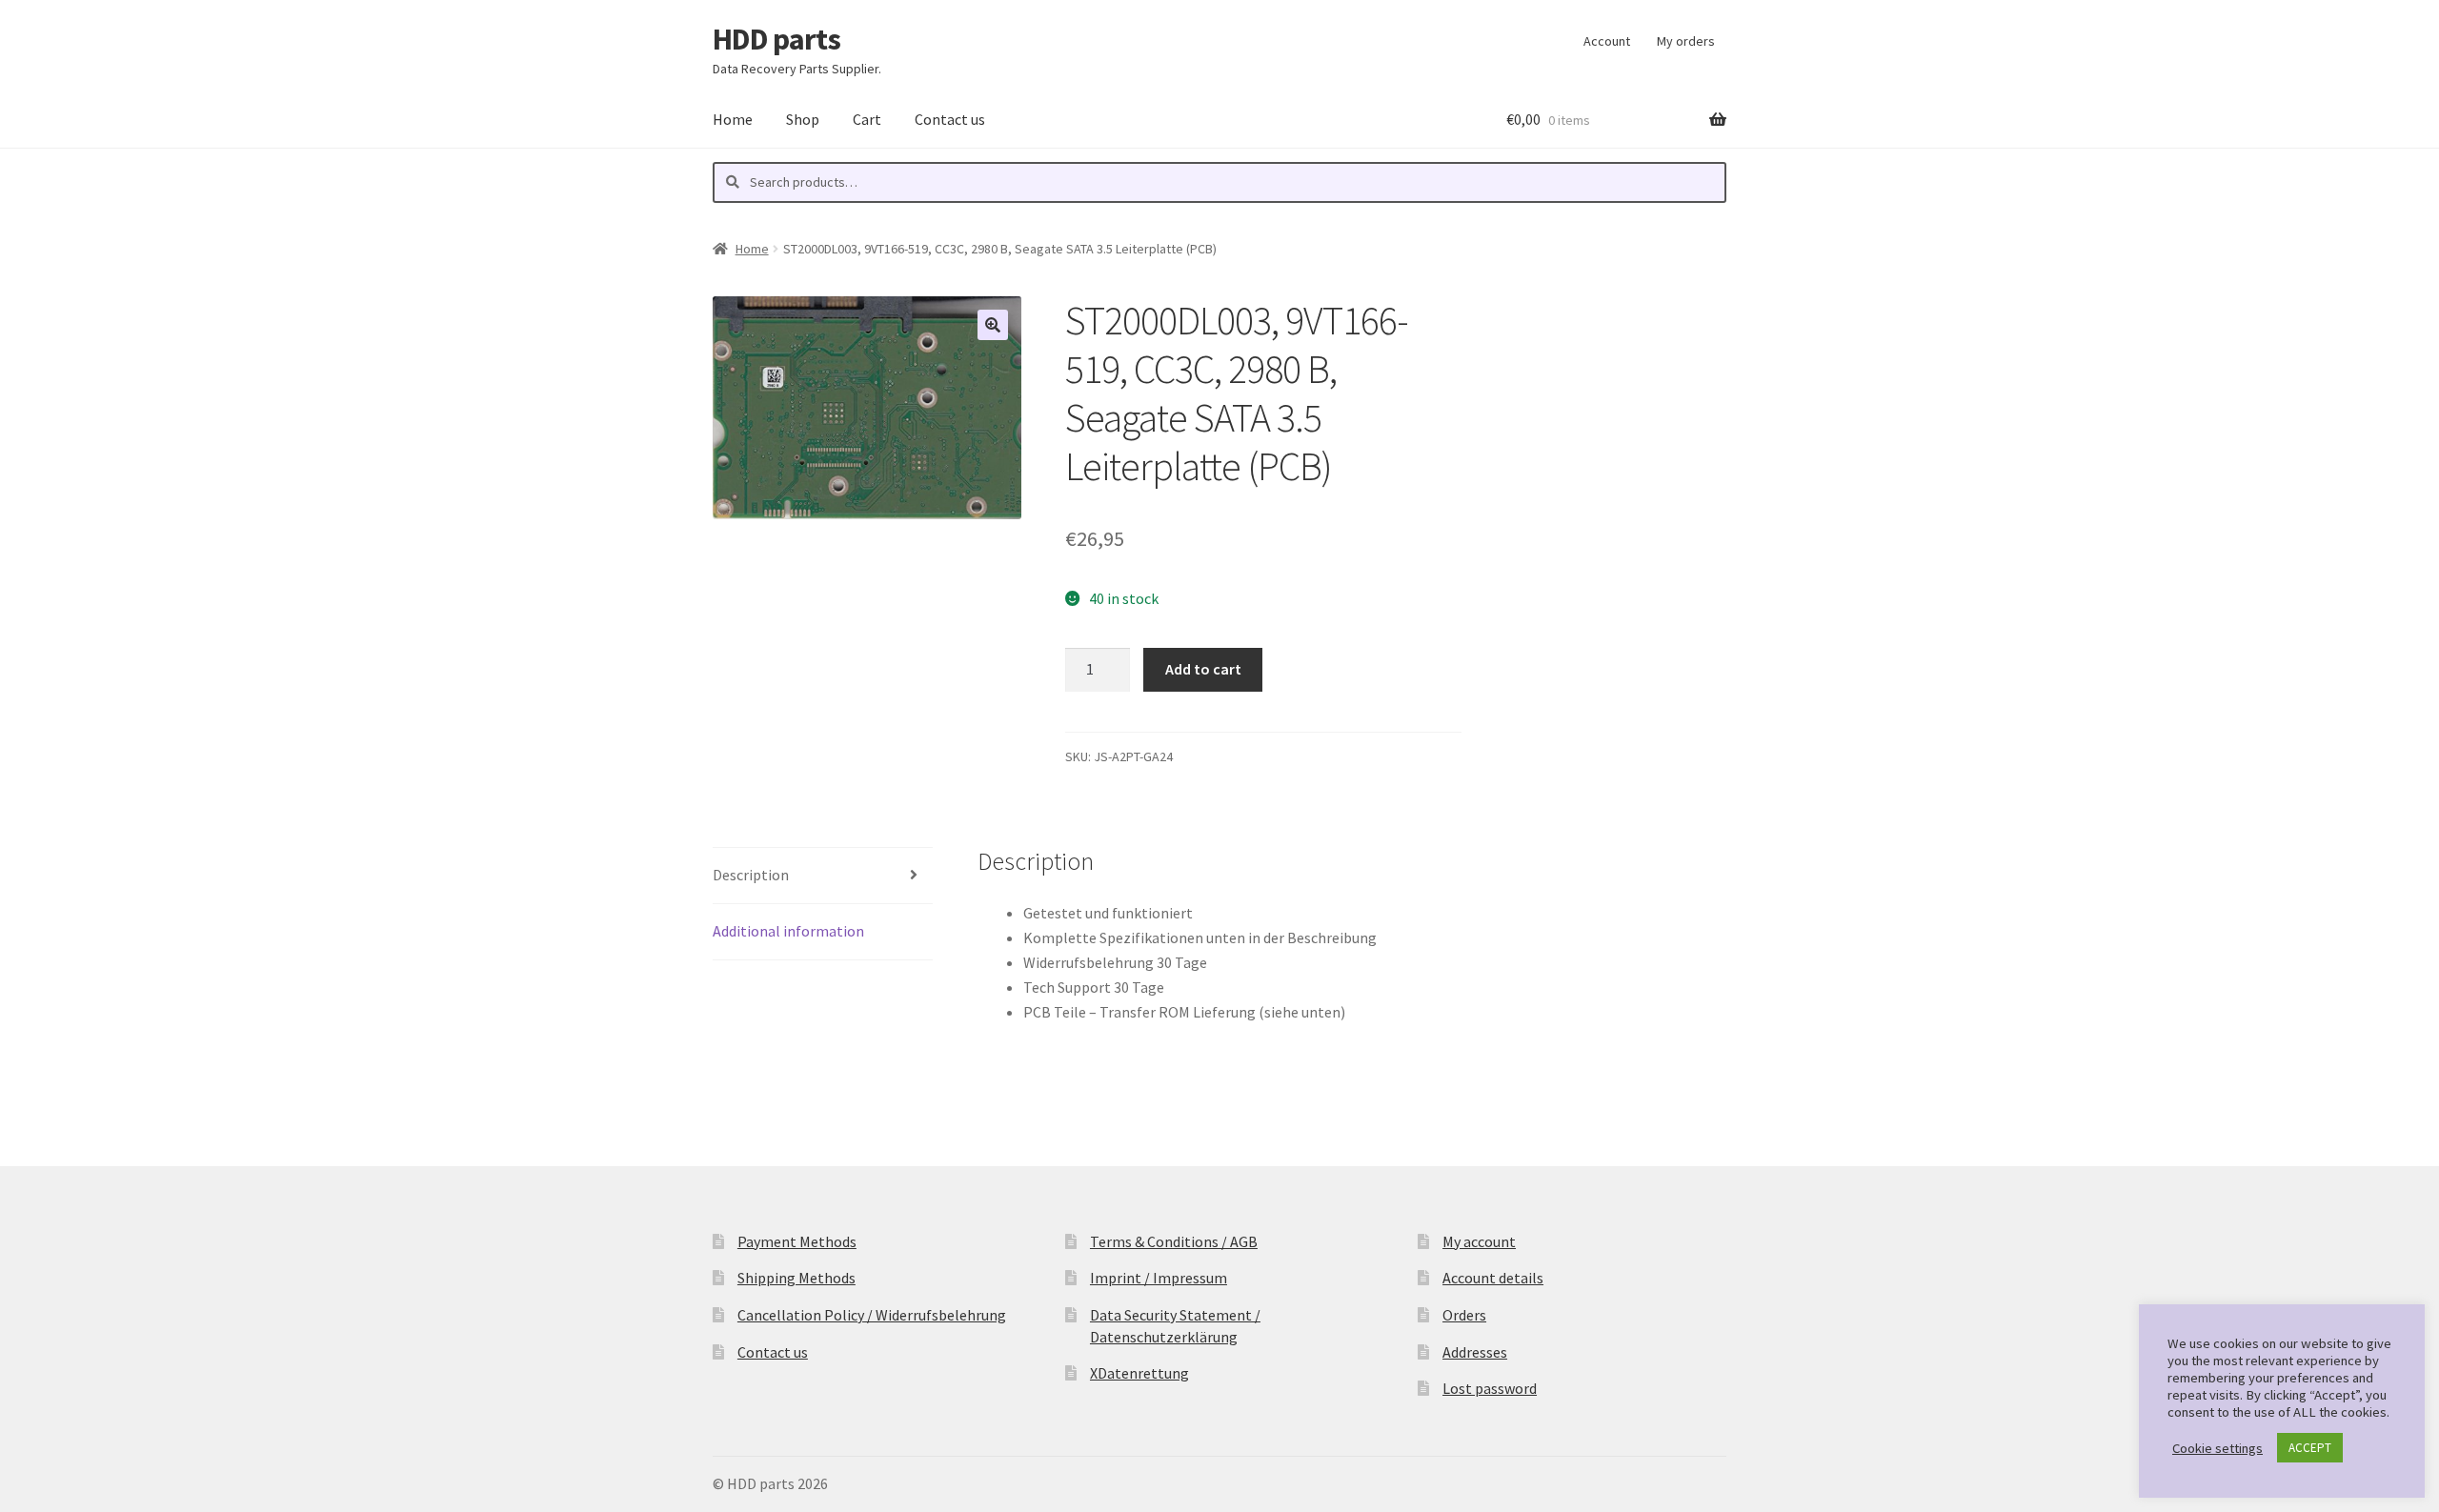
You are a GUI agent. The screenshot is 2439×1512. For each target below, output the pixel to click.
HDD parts (776, 39)
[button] (993, 325)
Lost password (1490, 1388)
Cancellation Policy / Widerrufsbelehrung (872, 1315)
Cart (867, 119)
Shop (803, 119)
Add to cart (1203, 669)
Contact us (950, 119)
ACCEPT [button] (2310, 1448)
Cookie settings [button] (2217, 1448)
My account (1479, 1241)
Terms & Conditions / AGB (1174, 1241)
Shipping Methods (796, 1278)
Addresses (1475, 1352)
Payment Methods (797, 1241)
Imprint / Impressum (1159, 1278)
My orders (1686, 41)
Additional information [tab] (788, 931)
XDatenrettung (1139, 1373)
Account (1607, 41)
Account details (1493, 1278)
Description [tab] (751, 875)
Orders (1464, 1315)
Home (733, 119)
